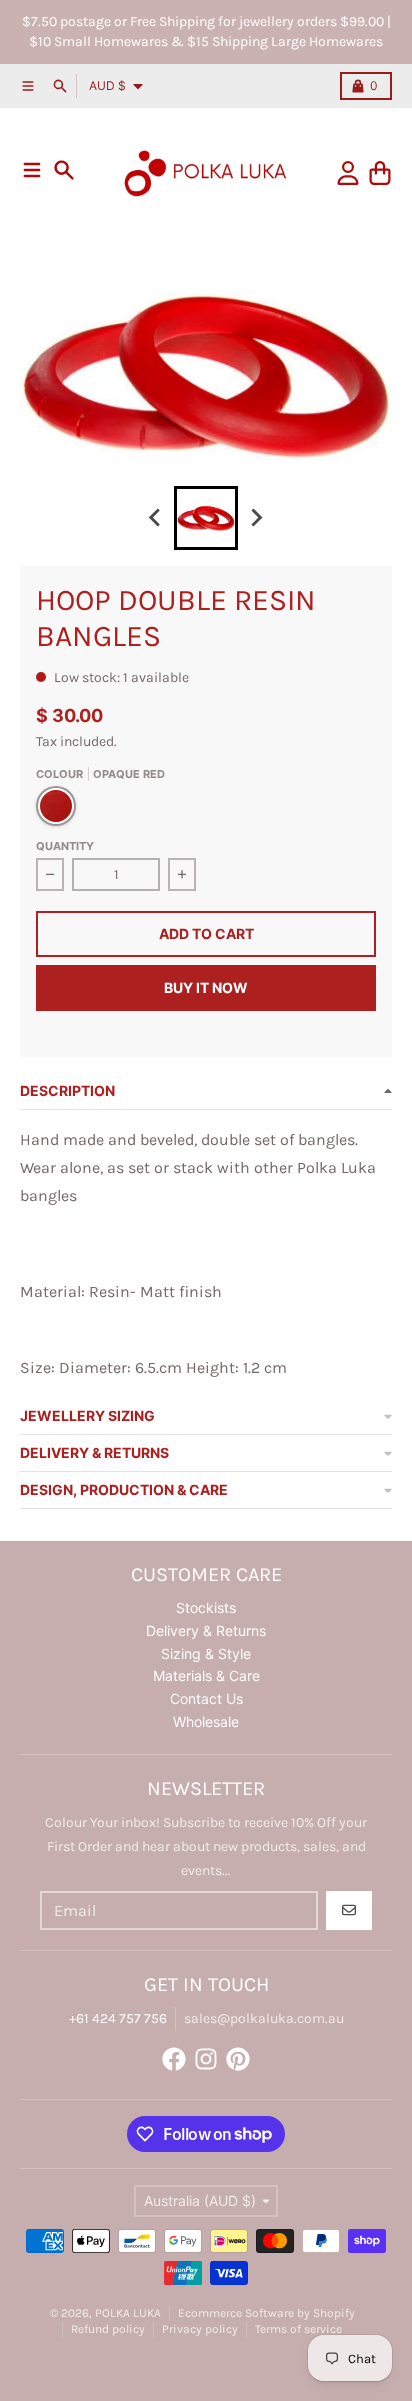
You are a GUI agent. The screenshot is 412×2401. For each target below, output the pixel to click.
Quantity (65, 846)
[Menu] (32, 170)
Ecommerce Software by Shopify (266, 2313)
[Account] (348, 173)
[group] (206, 518)
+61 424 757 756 (118, 2018)
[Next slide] (256, 518)
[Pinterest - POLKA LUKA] (238, 2059)
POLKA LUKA (128, 2313)
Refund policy (108, 2329)
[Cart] (380, 173)
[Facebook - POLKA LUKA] (174, 2059)
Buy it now (206, 987)
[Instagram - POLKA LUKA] (206, 2059)
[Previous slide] (156, 518)
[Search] (64, 170)
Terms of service (298, 2329)
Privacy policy (200, 2329)
